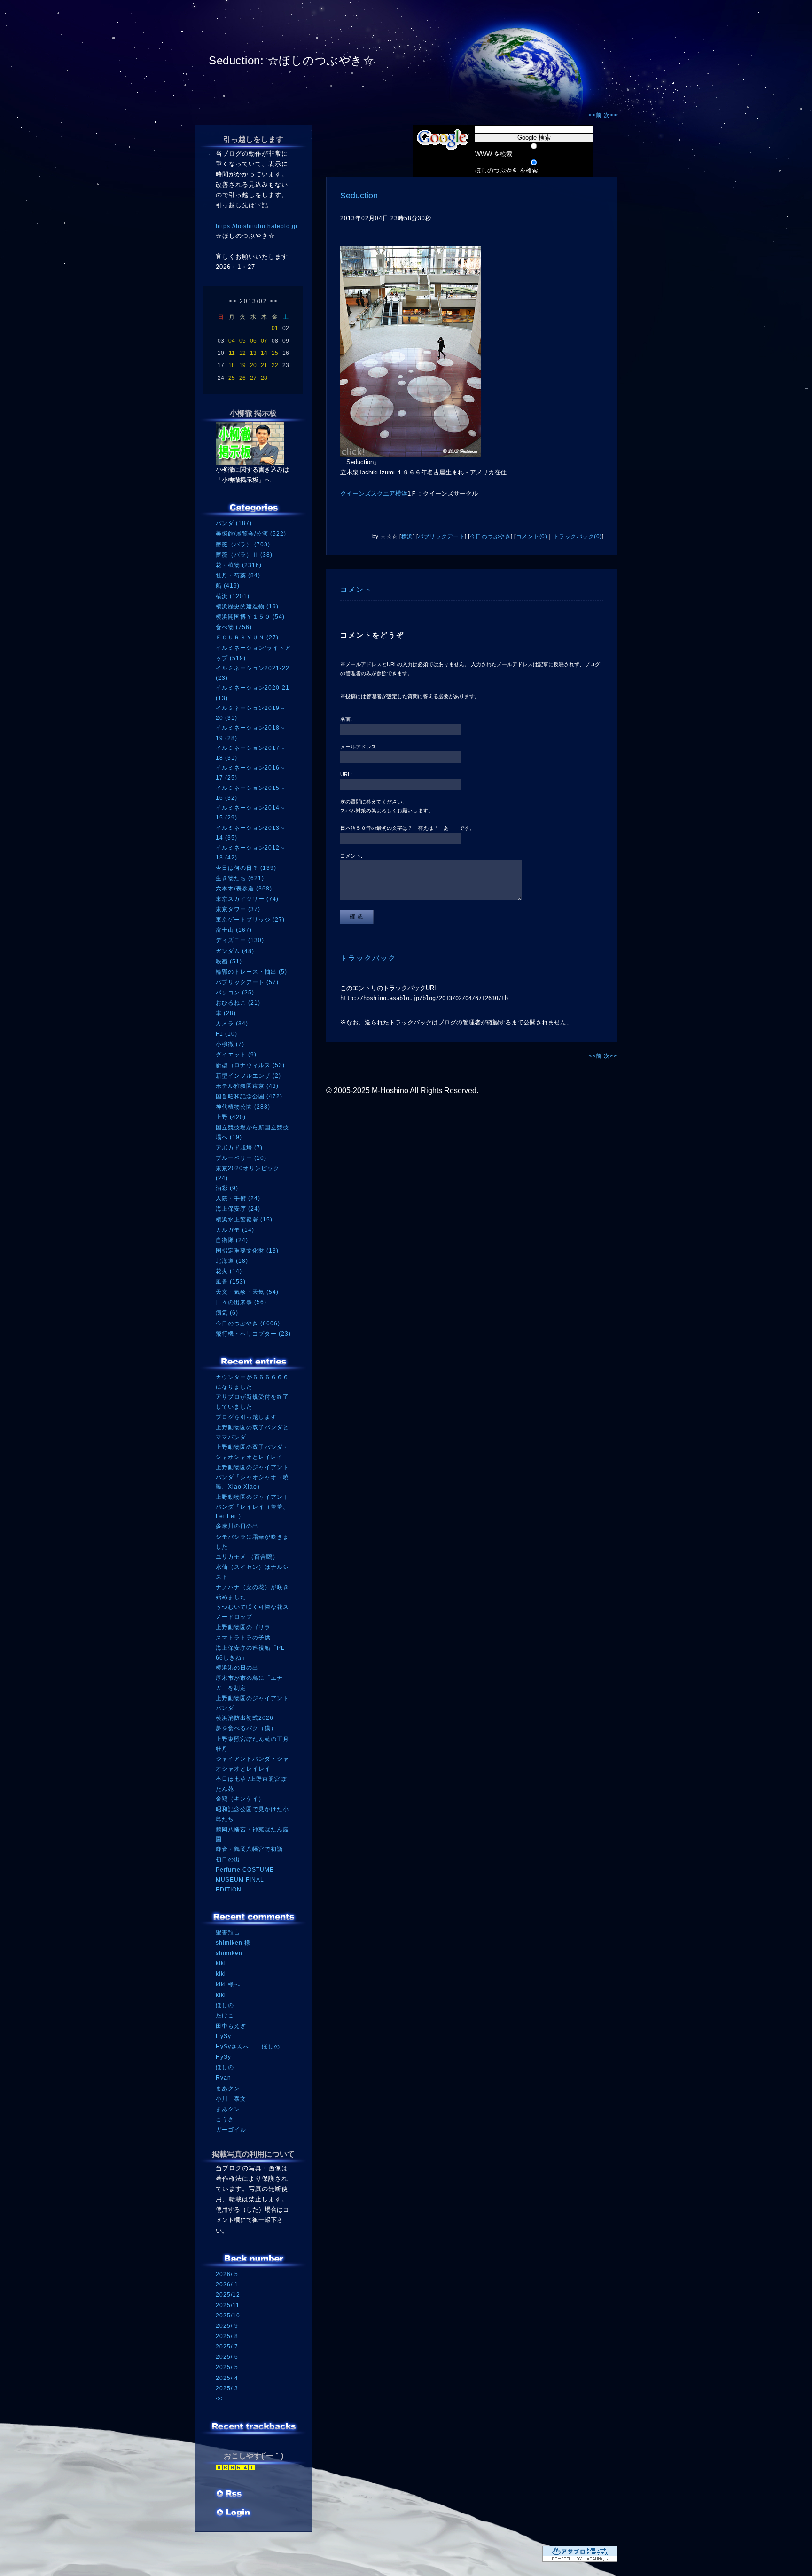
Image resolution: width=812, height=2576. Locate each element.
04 (232, 341)
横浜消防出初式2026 (245, 1718)
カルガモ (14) (235, 1230)
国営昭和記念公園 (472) (249, 1096)
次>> (611, 115)
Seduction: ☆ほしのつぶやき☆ (291, 60)
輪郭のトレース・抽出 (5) (251, 972)
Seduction (359, 196)
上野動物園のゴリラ (243, 1627)
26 (242, 378)
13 (253, 353)
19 (242, 365)
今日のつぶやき (491, 536)
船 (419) (228, 586)
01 (275, 328)
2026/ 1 (227, 2285)
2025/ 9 (227, 2326)
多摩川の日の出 (237, 1526)
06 (253, 341)
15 (275, 353)
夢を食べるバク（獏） (246, 1728)
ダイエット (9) (236, 1055)
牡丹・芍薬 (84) (238, 575)
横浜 (407, 536)
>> (274, 301)
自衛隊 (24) (232, 1240)
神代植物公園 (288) (243, 1107)
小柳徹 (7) (230, 1044)
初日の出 (228, 1859)
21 (264, 365)
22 (275, 365)
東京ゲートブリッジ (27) (250, 920)
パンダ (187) (234, 523)
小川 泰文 (231, 2099)
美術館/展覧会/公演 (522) (251, 534)
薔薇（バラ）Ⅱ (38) (244, 555)
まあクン (228, 2088)
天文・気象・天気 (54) (247, 1292)
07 (264, 341)
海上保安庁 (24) (238, 1209)
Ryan (223, 2078)
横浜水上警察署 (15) (244, 1220)
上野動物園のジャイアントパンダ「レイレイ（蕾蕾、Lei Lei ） (252, 1507)
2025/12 (228, 2295)
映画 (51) (229, 961)
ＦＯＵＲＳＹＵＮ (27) (247, 638)
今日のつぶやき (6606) (248, 1323)
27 (253, 378)
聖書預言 (228, 1932)
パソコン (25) (235, 993)
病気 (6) (227, 1313)
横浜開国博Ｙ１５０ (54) (250, 617)
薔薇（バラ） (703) (243, 544)
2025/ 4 (227, 2378)
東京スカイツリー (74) (247, 899)
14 (264, 353)
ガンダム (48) (235, 951)
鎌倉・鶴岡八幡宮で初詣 (249, 1849)
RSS (230, 2495)
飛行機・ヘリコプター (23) (253, 1334)
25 (232, 378)
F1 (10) (226, 1034)
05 (242, 341)
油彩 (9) (227, 1188)
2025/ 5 (227, 2367)
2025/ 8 (227, 2336)
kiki (221, 1963)
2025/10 (228, 2316)
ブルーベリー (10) (241, 1158)
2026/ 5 (227, 2274)
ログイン (233, 2513)
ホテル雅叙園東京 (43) (247, 1086)
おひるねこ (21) (238, 1003)
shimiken (229, 1953)
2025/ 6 (227, 2357)
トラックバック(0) (578, 536)
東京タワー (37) (238, 909)
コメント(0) (532, 536)
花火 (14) (229, 1271)
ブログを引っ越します (246, 1417)
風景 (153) (231, 1282)
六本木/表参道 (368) (244, 889)
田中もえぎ (231, 2026)
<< (233, 301)
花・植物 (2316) (239, 565)
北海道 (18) (232, 1261)
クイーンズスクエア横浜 (374, 493)
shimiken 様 (233, 1943)
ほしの (225, 2005)
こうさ (225, 2119)
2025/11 (228, 2305)
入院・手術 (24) (238, 1198)
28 (264, 378)
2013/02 (254, 301)
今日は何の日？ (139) (246, 868)
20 (253, 365)
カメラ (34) (232, 1024)
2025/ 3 (227, 2388)
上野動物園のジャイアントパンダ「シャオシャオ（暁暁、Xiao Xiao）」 (252, 1477)
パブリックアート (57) (247, 982)
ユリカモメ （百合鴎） (247, 1557)
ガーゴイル (231, 2130)
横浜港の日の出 (237, 1668)
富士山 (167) (234, 930)
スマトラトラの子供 (243, 1638)
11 (232, 353)
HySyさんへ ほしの (248, 2047)
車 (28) (226, 1013)
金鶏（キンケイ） (240, 1799)
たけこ (225, 2016)
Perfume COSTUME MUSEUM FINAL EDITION (245, 1879)
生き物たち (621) (240, 878)
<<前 (596, 115)
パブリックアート (441, 536)
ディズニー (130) (240, 940)
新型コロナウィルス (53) (250, 1065)
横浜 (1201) (233, 596)
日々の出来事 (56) (241, 1302)
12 (242, 353)
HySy (223, 2036)
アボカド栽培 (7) (239, 1148)
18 (232, 365)
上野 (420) (231, 1117)
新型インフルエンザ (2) (248, 1076)
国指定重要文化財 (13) (247, 1251)
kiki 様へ (228, 1985)
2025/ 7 (227, 2347)
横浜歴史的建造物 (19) (247, 607)
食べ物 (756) (234, 627)
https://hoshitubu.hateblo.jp (257, 226)
